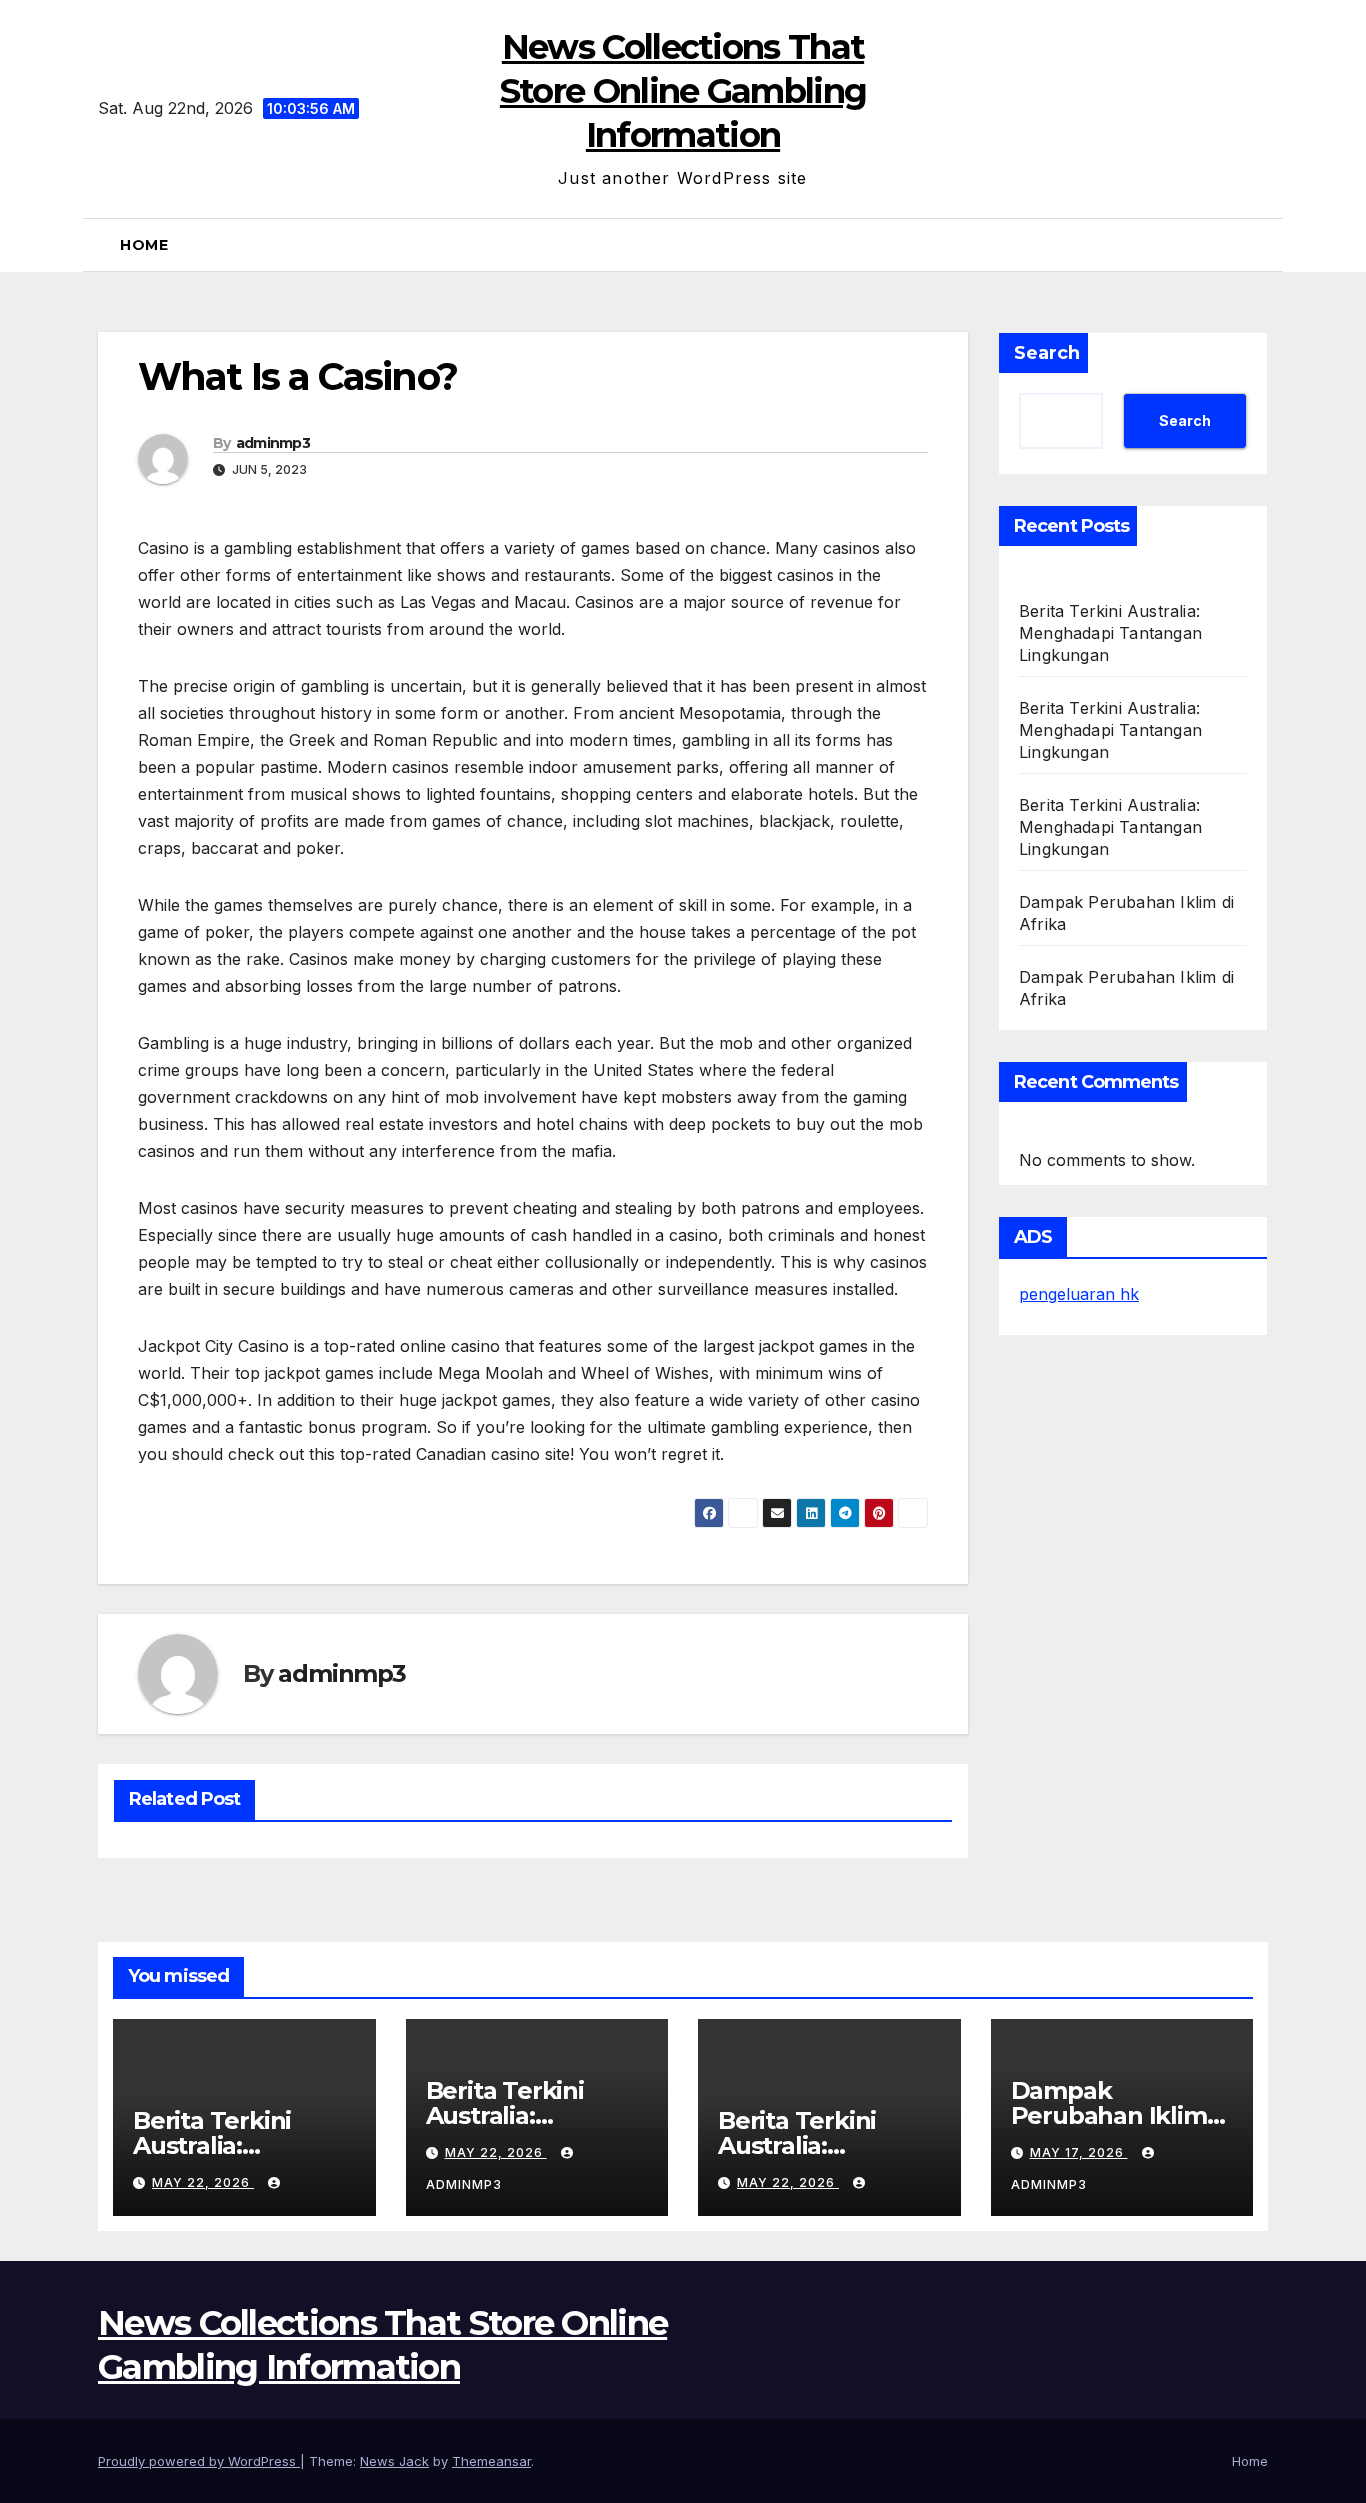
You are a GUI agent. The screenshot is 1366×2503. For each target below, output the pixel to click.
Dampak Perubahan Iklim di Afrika (1109, 2115)
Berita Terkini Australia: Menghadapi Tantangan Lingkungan (1110, 633)
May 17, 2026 (1079, 2152)
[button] (1260, 245)
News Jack (394, 2461)
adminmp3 (273, 443)
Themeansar (491, 2461)
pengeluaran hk (1079, 1294)
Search (1047, 353)
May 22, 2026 (203, 2182)
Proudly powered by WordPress (199, 2461)
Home (144, 245)
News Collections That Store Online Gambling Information (683, 91)
